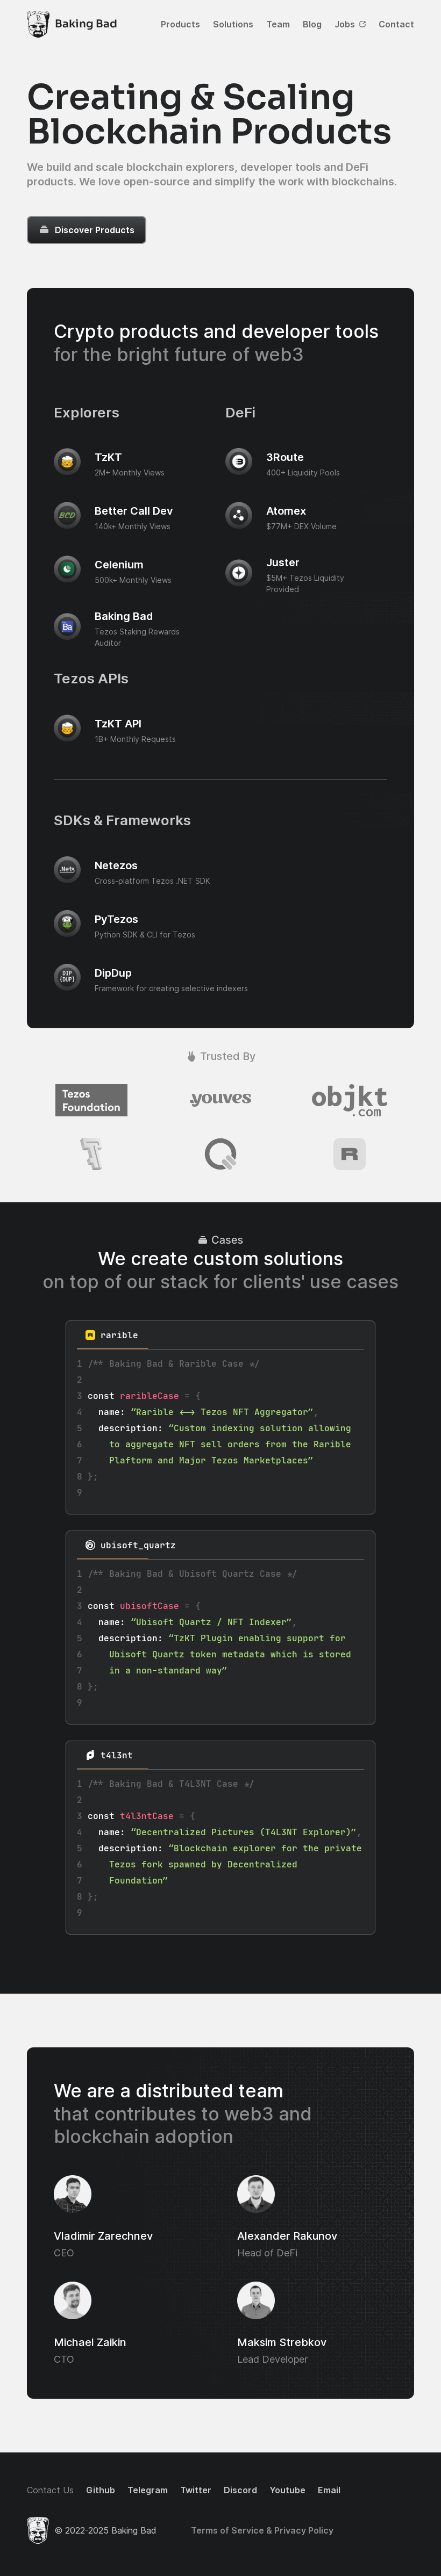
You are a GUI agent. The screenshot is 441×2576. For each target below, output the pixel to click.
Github (101, 2490)
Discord (240, 2490)
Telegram (148, 2490)
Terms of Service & (232, 2530)
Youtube (287, 2490)
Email (329, 2490)
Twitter (196, 2490)
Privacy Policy (303, 2530)
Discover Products (95, 230)
